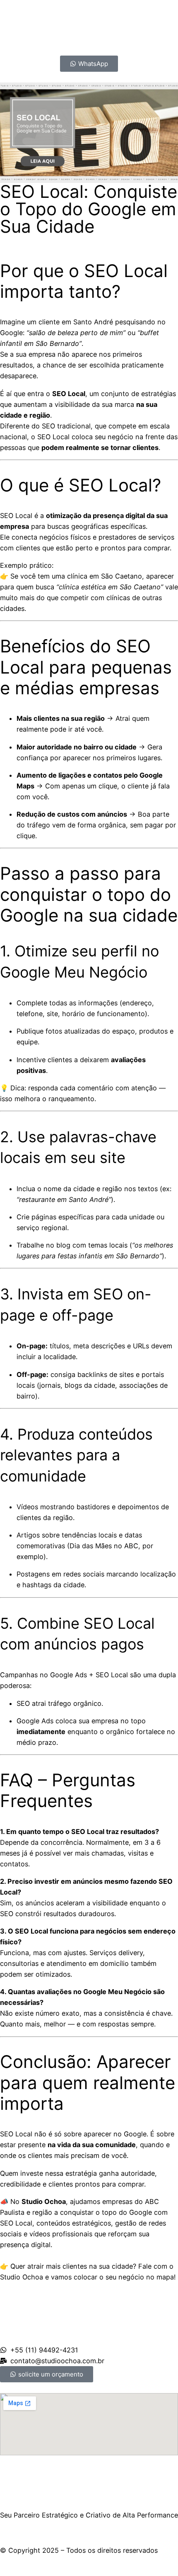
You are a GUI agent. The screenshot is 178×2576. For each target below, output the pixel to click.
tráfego (38, 825)
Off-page (31, 1374)
